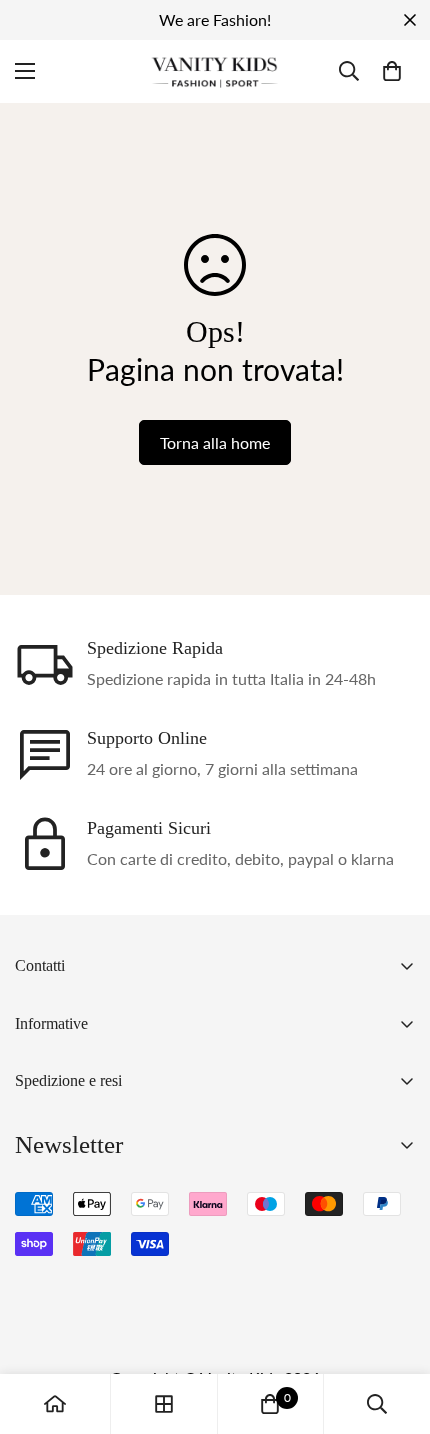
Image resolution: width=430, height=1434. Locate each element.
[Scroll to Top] (394, 1328)
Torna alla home (215, 442)
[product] (55, 1404)
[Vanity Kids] (215, 71)
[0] (392, 71)
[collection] (164, 1404)
